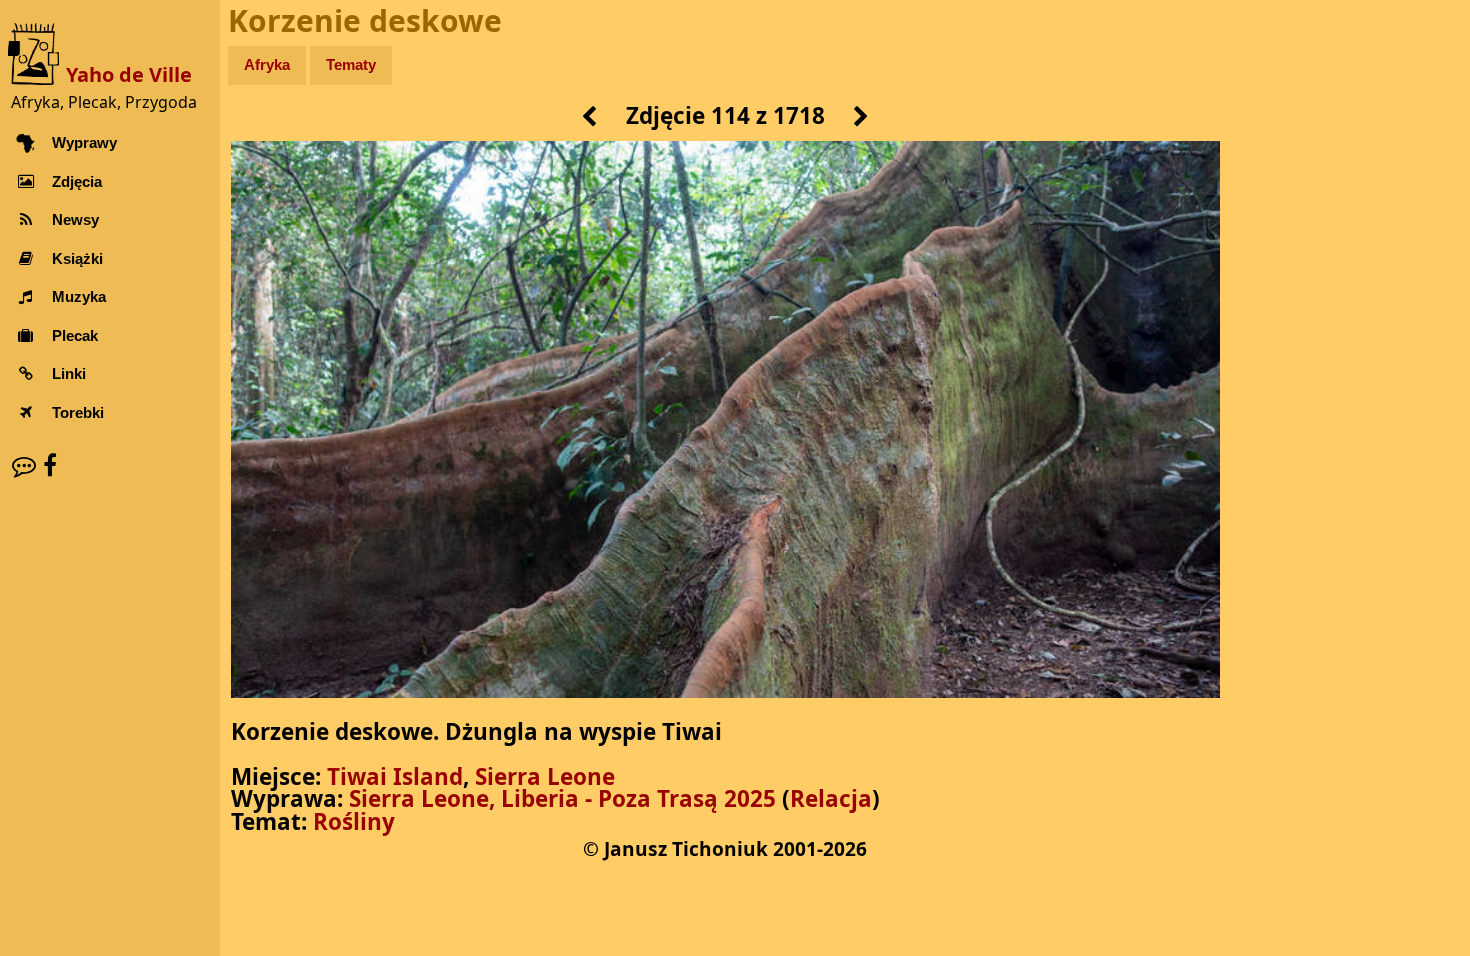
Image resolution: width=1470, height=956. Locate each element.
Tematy (351, 64)
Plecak (74, 335)
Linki (68, 373)
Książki (76, 258)
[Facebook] (50, 465)
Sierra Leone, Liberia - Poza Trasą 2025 (562, 798)
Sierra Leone (545, 776)
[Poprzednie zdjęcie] (589, 118)
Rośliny (354, 821)
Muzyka (78, 296)
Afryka (267, 64)
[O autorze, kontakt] (24, 465)
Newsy (74, 219)
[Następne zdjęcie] (861, 118)
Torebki (77, 412)
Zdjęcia (76, 181)
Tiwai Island (395, 776)
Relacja (831, 798)
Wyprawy (83, 142)
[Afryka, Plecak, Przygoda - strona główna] (37, 52)
